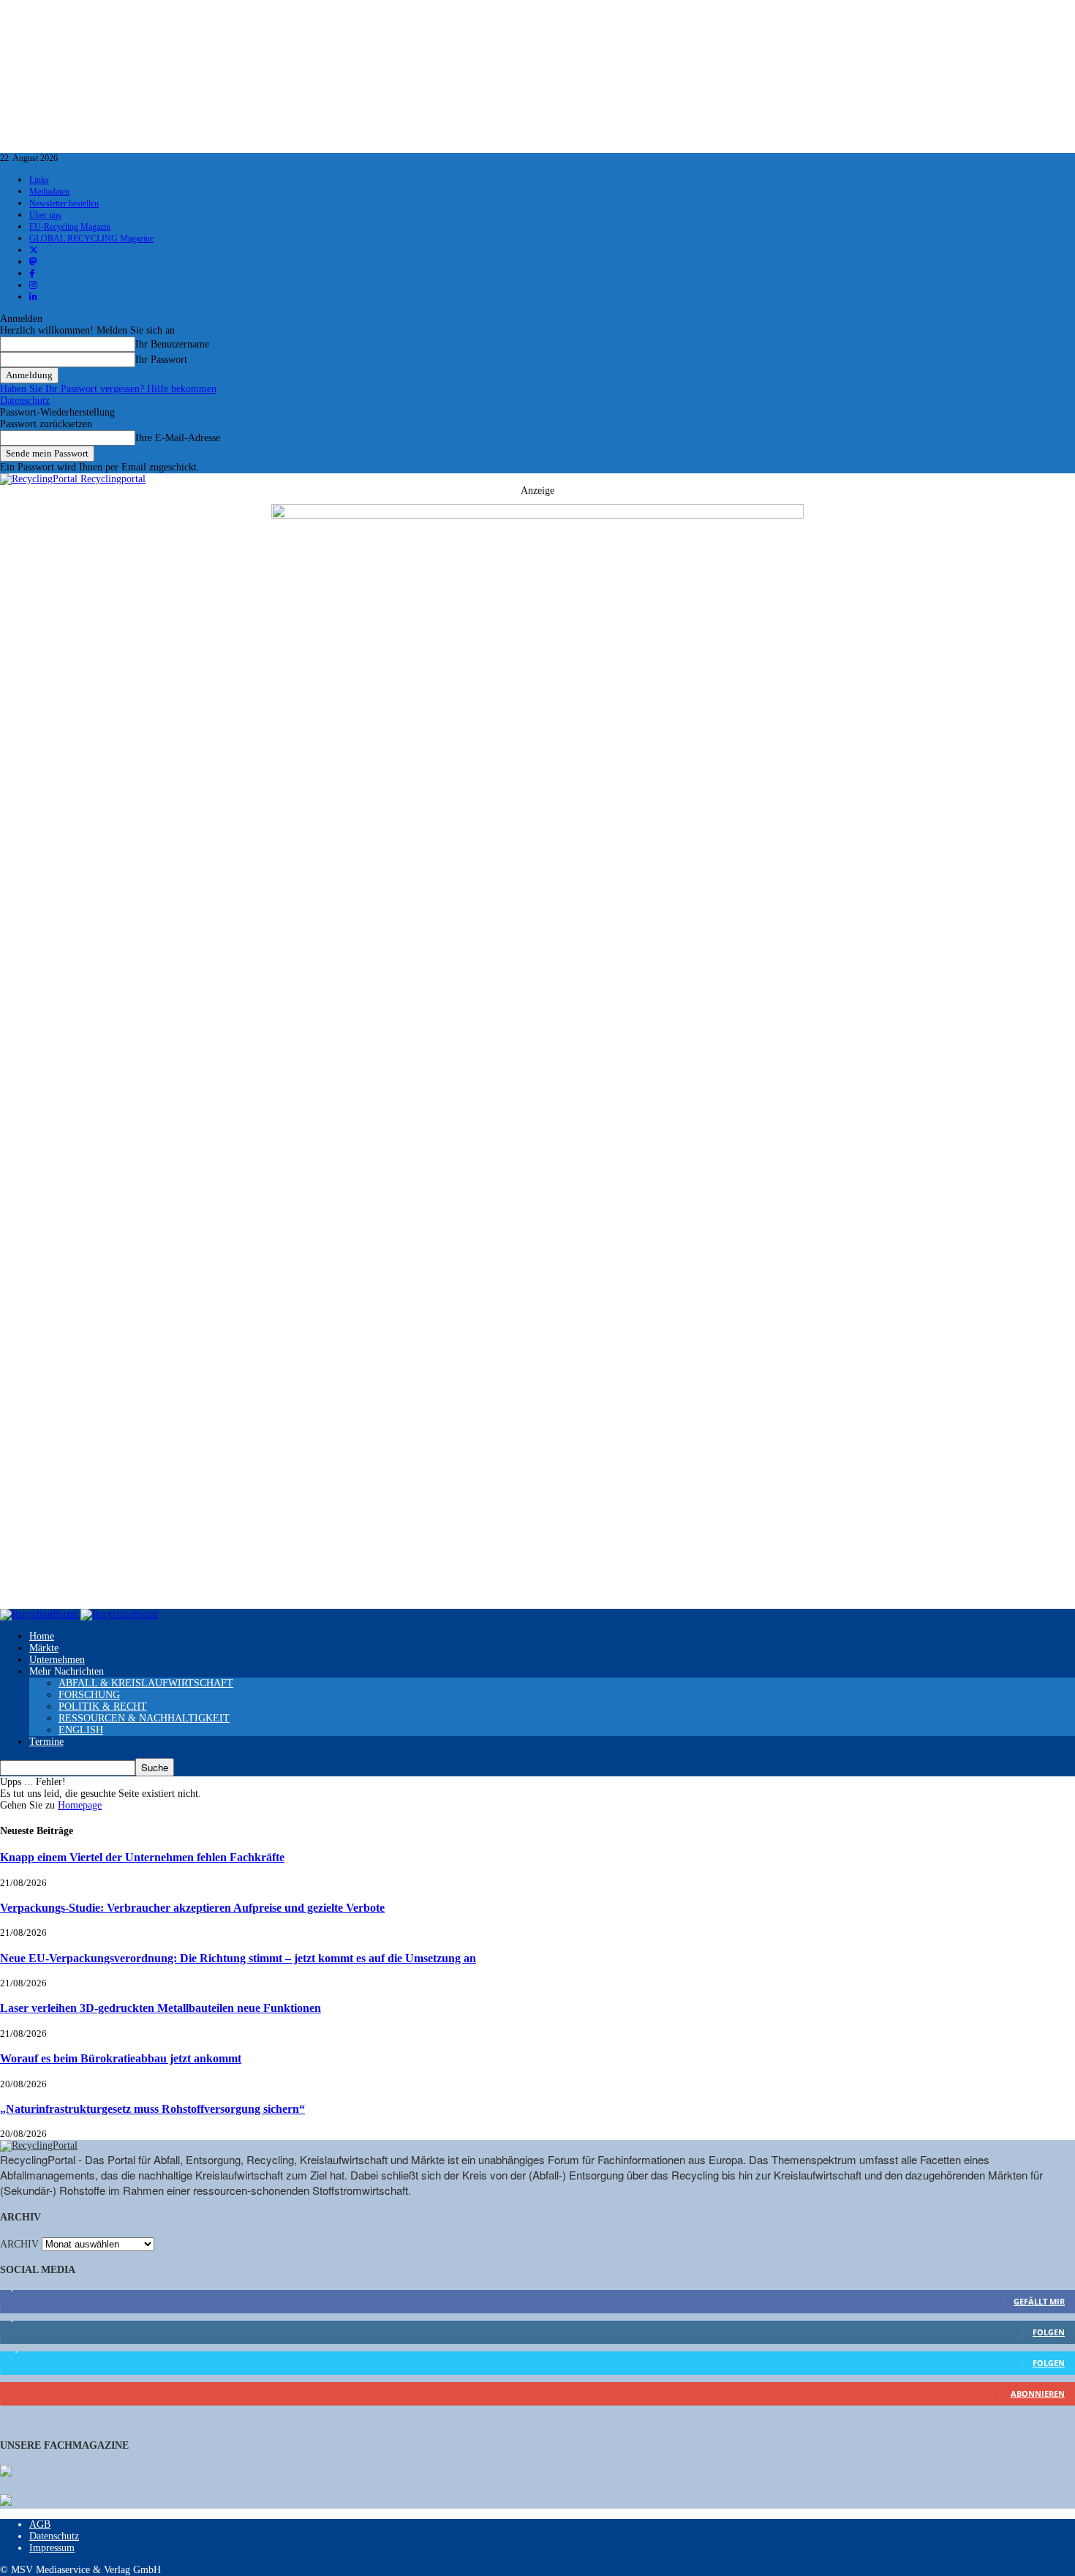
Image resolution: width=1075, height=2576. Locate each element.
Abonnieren (1038, 2393)
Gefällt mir (1039, 2301)
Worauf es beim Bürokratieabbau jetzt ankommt (121, 2058)
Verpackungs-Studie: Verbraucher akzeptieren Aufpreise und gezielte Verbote (192, 1908)
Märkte (44, 1648)
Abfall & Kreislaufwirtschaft (146, 1683)
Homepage (80, 1805)
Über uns (45, 215)
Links (39, 180)
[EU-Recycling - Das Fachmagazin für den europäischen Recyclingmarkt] (6, 2472)
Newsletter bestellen (64, 203)
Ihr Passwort (161, 360)
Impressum (52, 2548)
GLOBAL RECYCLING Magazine (91, 239)
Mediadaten (49, 192)
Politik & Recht (103, 1706)
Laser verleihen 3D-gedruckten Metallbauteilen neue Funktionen (161, 2008)
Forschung (89, 1695)
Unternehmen (57, 1660)
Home (42, 1636)
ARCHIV (19, 2244)
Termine (46, 1742)
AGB (40, 2524)
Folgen (1049, 2332)
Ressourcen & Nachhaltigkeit (144, 1718)
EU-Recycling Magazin (70, 227)
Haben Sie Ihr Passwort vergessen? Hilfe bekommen (108, 389)
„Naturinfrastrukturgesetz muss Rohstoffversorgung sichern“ (152, 2109)
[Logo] (40, 1614)
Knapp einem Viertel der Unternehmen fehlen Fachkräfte (142, 1857)
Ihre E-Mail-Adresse (178, 438)
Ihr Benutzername (172, 344)
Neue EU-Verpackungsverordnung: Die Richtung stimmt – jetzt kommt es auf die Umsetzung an (238, 1958)
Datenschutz (25, 401)
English (81, 1730)
